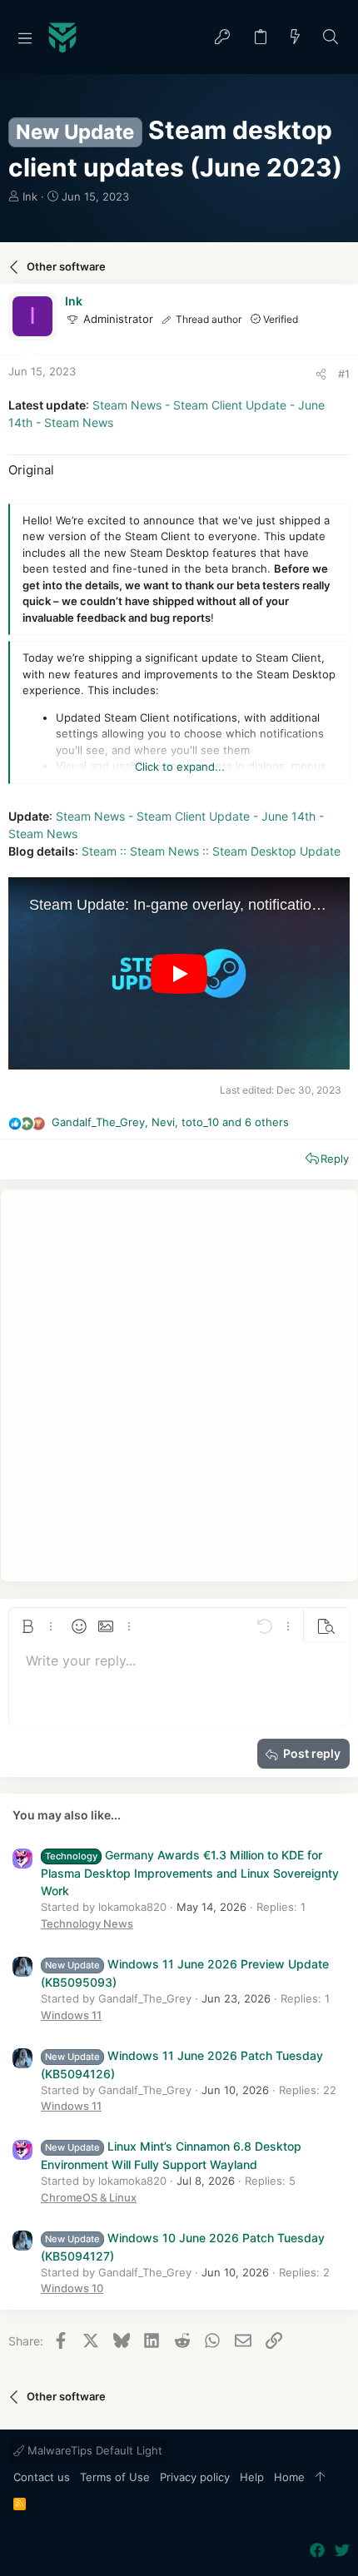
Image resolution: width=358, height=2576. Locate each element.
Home (289, 2477)
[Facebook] (317, 2551)
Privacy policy (195, 2477)
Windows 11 (71, 2015)
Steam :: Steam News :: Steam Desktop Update (211, 851)
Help (252, 2477)
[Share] (321, 374)
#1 (344, 374)
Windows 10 (72, 2288)
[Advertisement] (179, 1386)
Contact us (42, 2477)
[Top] (320, 2478)
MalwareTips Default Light (93, 2450)
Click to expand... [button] (180, 767)
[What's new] (296, 38)
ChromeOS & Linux (89, 2197)
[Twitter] (342, 2551)
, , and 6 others (170, 1122)
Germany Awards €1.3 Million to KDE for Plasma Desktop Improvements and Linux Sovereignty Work (190, 1873)
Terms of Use (115, 2477)
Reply (335, 1159)
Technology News (87, 1923)
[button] (25, 37)
